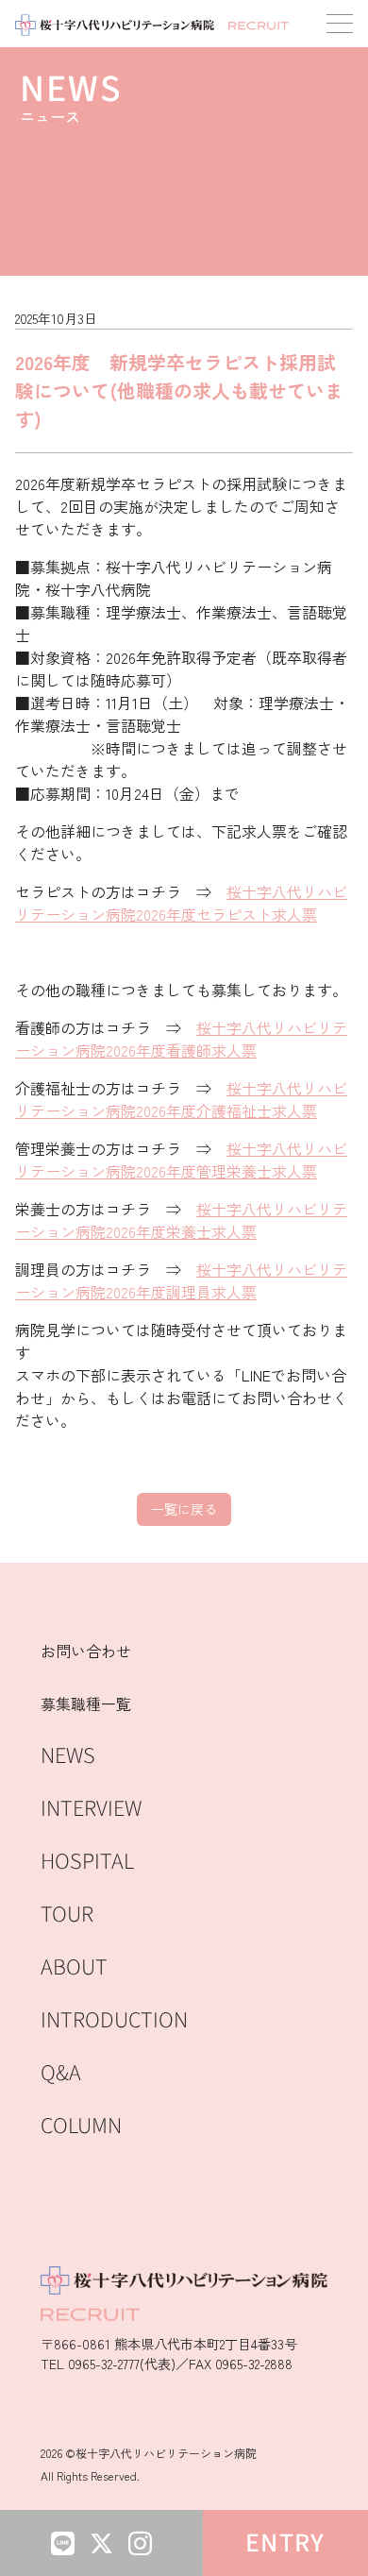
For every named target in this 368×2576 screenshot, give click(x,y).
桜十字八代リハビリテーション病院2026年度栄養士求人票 (181, 1220)
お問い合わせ (86, 1651)
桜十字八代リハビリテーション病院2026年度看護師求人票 (181, 1039)
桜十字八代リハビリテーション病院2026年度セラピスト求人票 (181, 903)
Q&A (61, 2073)
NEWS (68, 1756)
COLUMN (81, 2126)
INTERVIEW (91, 1809)
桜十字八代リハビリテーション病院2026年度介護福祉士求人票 (181, 1099)
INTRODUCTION (114, 2020)
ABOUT (74, 1967)
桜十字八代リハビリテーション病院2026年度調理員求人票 (181, 1280)
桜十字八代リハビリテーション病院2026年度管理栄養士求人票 (181, 1160)
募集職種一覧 (86, 1703)
